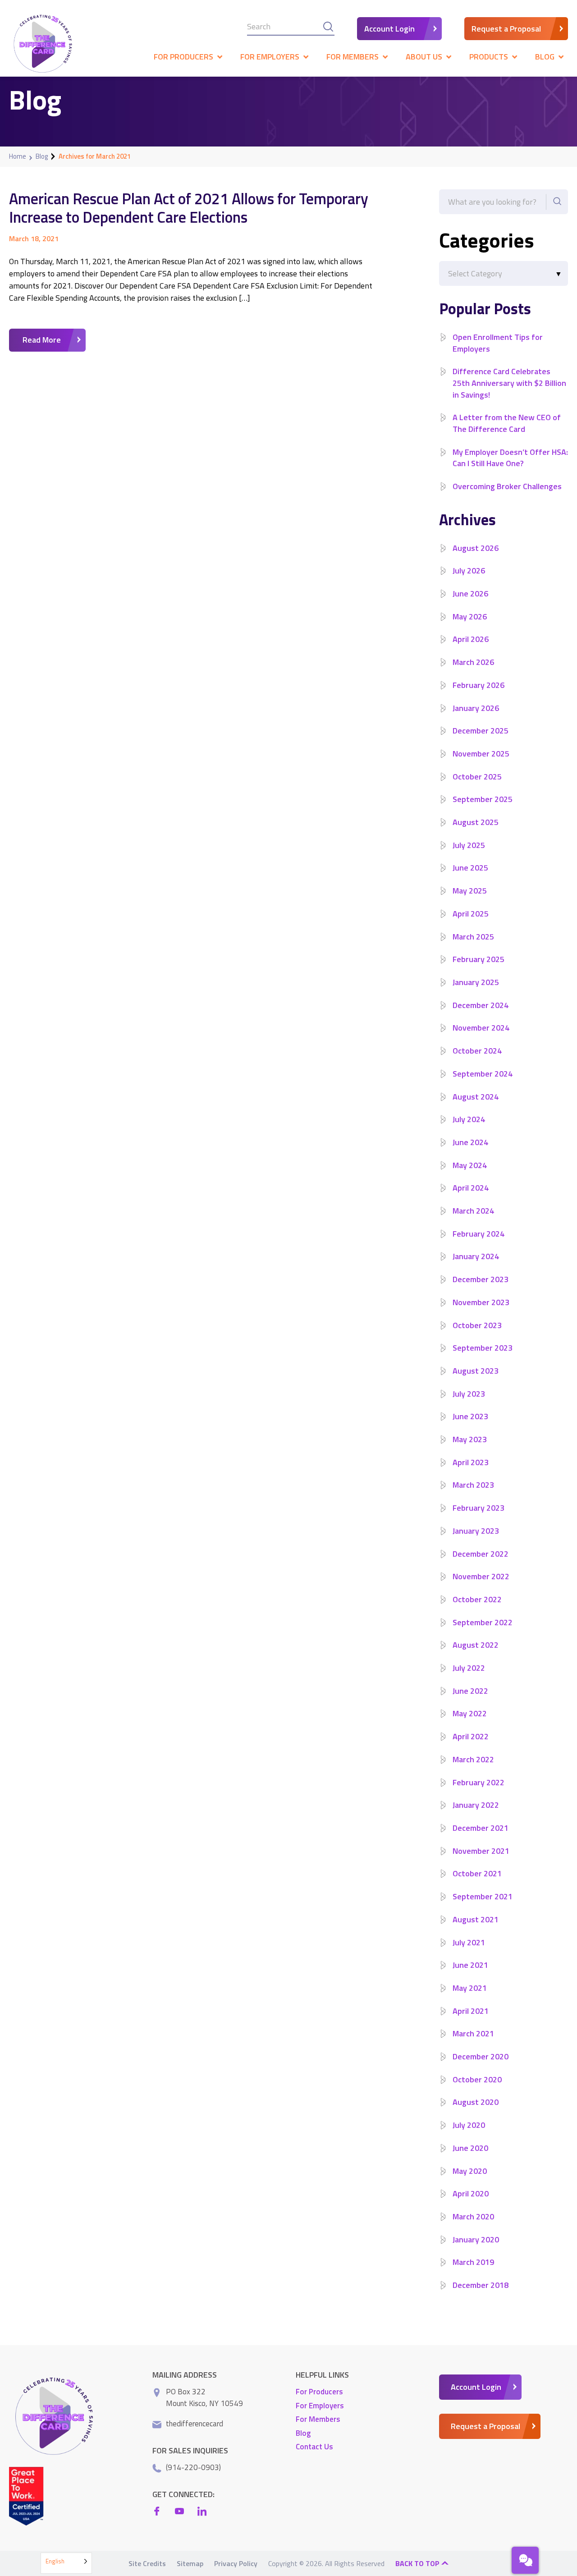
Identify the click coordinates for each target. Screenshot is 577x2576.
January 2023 (476, 1531)
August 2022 (476, 1645)
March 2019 (473, 2262)
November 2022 (481, 1576)
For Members (318, 2419)
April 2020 (471, 2193)
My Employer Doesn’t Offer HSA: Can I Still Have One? (510, 458)
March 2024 (473, 1211)
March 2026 (473, 662)
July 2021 (469, 1942)
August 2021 (476, 1919)
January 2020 (476, 2239)
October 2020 (477, 2079)
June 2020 (470, 2148)
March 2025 (473, 937)
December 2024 (481, 1005)
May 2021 (470, 1988)
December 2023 (481, 1279)
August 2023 (476, 1371)
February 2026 (479, 685)
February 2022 (479, 1782)
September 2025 (483, 799)
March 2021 (473, 2033)
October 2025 (477, 777)
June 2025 (470, 868)
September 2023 (483, 1348)
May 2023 (470, 1439)
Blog (42, 156)
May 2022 (470, 1713)
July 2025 (469, 845)
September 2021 (483, 1896)
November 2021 (481, 1851)
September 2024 (483, 1074)
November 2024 (481, 1028)
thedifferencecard (195, 2424)
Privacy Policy (236, 2563)
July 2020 (469, 2125)
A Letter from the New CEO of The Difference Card (507, 423)
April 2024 (471, 1188)
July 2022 (469, 1668)
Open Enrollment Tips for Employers (498, 343)
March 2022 (473, 1759)
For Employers (320, 2406)
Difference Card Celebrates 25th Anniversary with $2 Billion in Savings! (509, 383)
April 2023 (471, 1462)
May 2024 (470, 1165)
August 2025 (476, 822)
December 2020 (481, 2056)
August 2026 (476, 548)
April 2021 (471, 2011)
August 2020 (476, 2102)
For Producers (319, 2392)
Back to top (418, 2563)
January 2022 (476, 1805)
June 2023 (470, 1416)
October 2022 (477, 1599)
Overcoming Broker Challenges (507, 486)
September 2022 (483, 1622)
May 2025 (470, 891)
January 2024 (476, 1256)
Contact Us (314, 2447)
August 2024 (476, 1097)
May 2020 (470, 2171)
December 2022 (481, 1554)
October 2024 (477, 1051)
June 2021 (470, 1965)
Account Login (389, 29)
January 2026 (476, 708)
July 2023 (469, 1394)
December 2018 (481, 2285)
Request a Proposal (506, 29)
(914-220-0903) (193, 2467)
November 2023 (481, 1302)
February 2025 (479, 959)
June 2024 (470, 1142)
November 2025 (481, 754)
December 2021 (481, 1828)
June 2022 (470, 1691)
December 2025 (481, 731)
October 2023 (477, 1325)
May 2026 (470, 616)
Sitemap (190, 2563)
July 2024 (469, 1119)
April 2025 (471, 914)
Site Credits (147, 2563)
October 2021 (477, 1873)
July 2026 (469, 571)
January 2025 (476, 982)
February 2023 (479, 1508)
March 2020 (473, 2216)
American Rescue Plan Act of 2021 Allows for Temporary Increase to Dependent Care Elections (189, 208)
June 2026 (470, 594)
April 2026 (471, 639)
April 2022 (471, 1736)
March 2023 (473, 1485)
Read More (42, 340)
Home (18, 156)
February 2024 (479, 1234)
